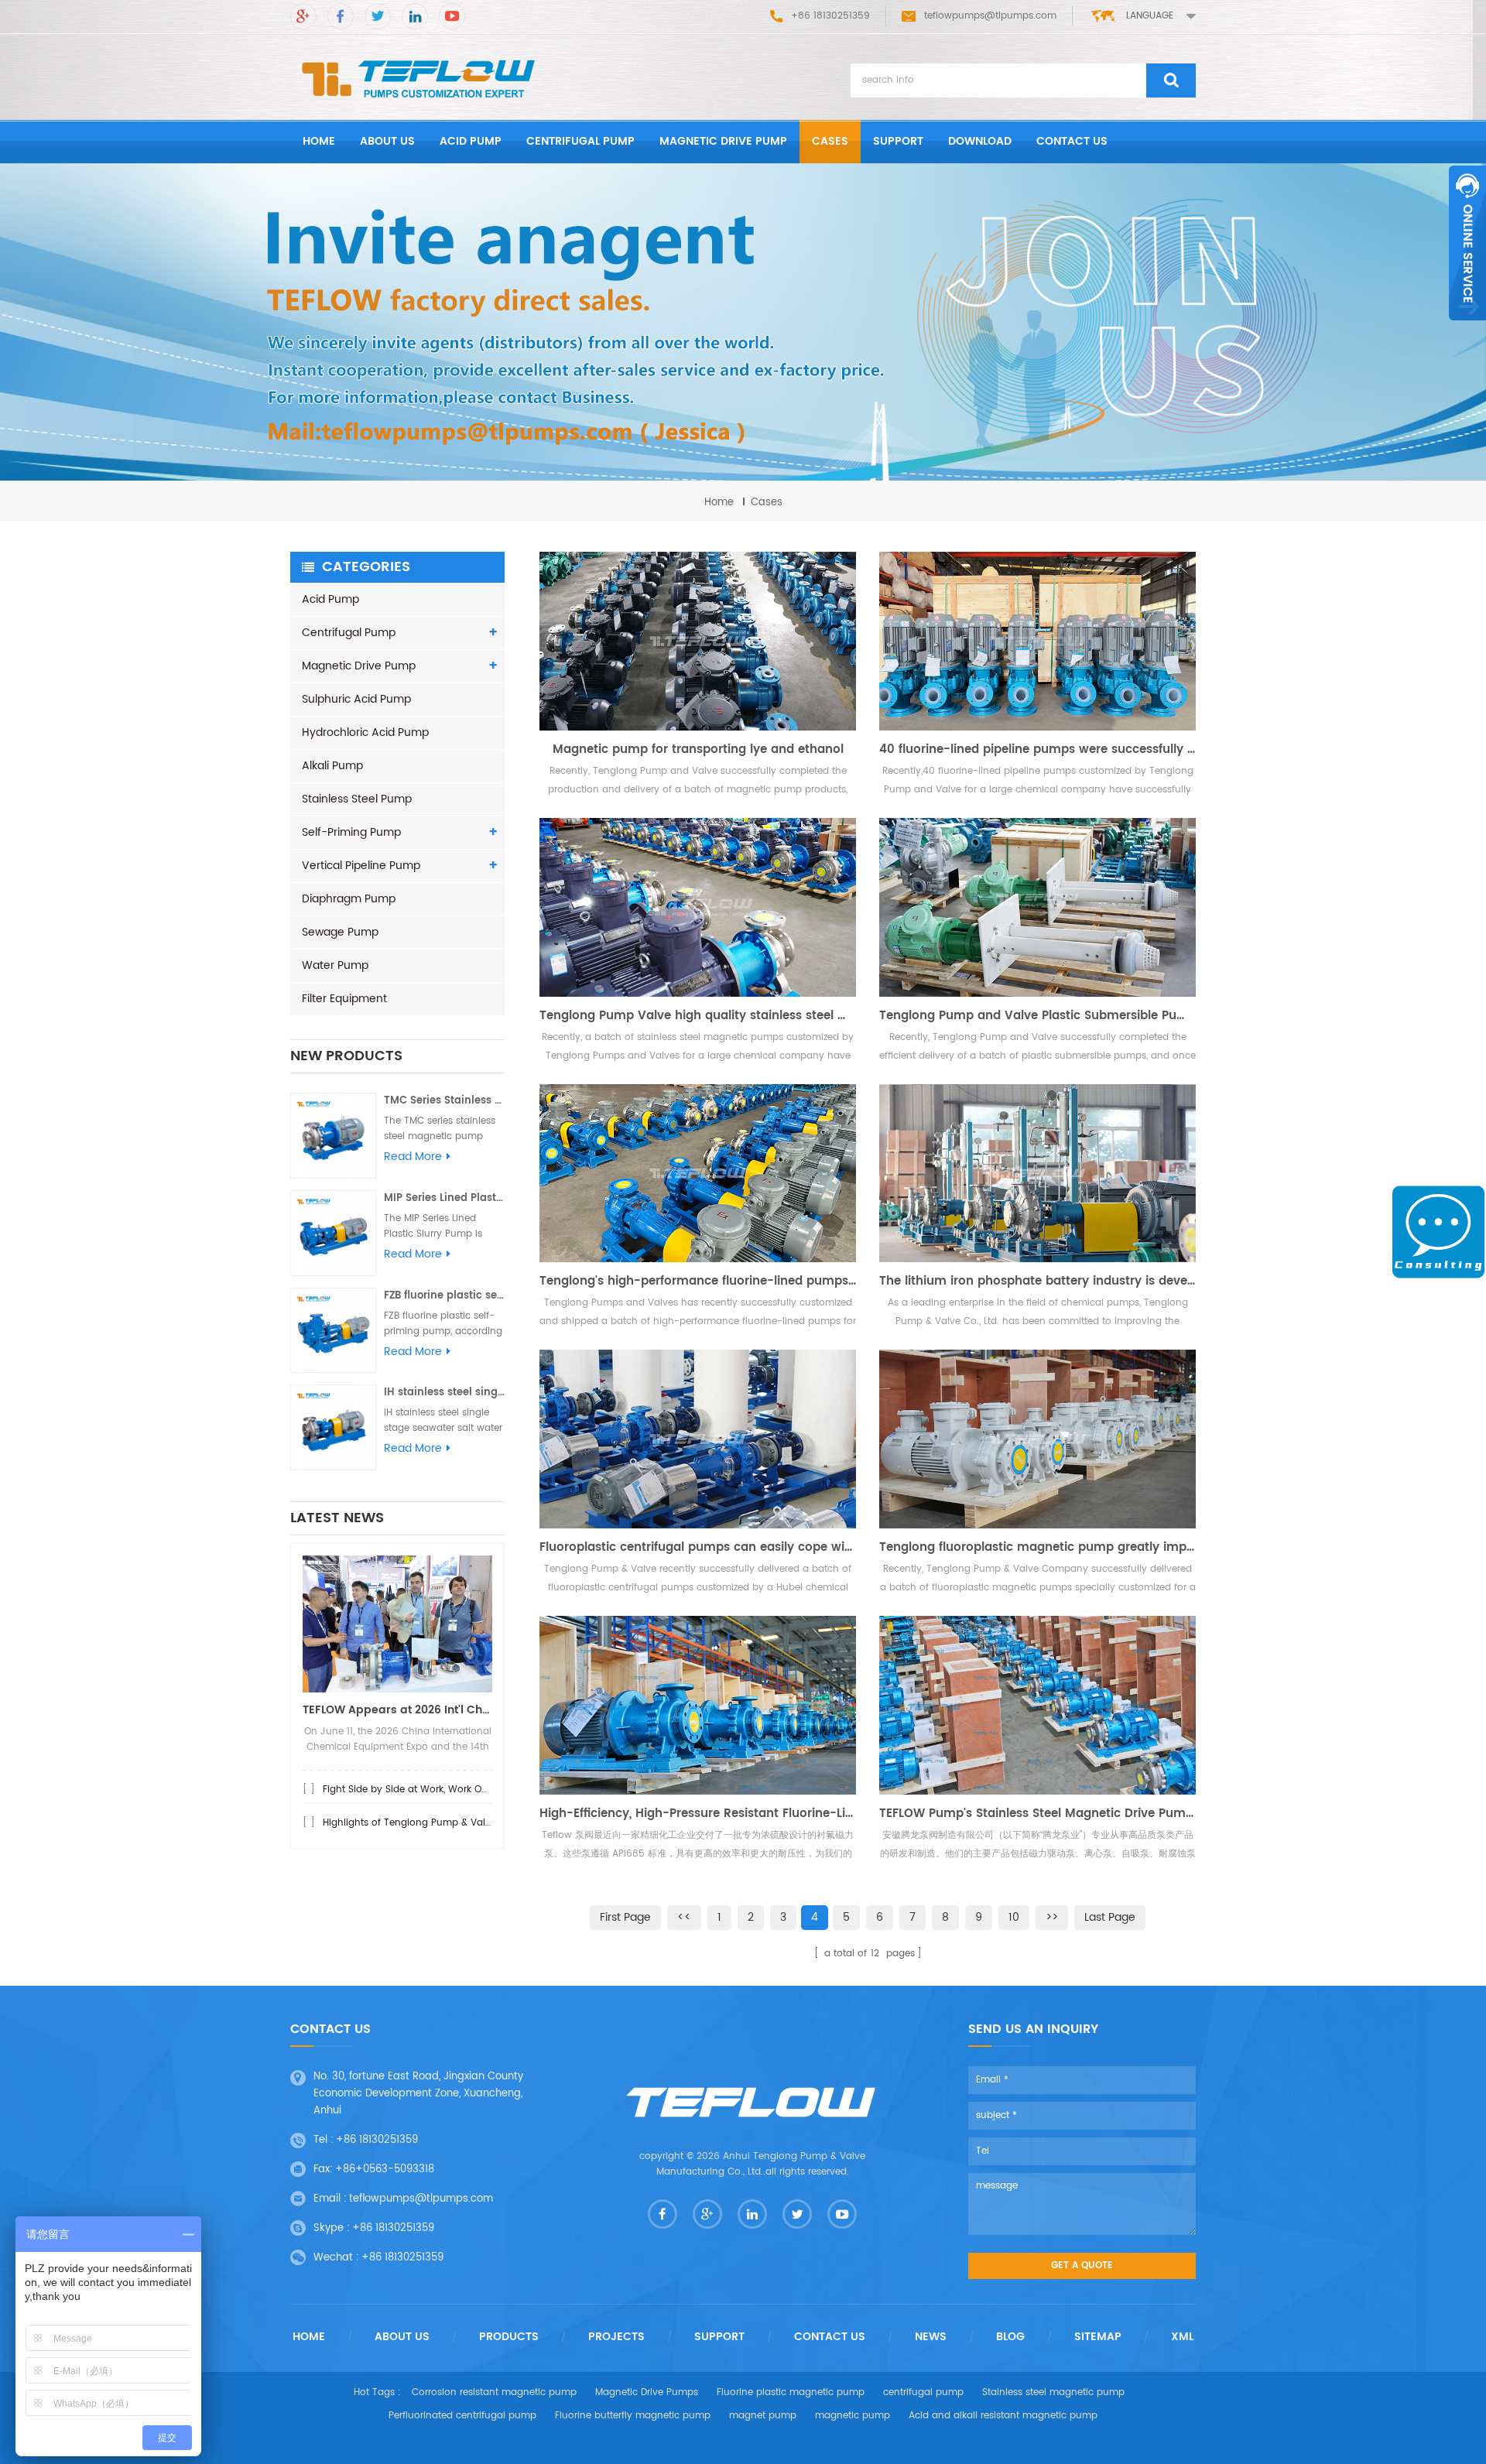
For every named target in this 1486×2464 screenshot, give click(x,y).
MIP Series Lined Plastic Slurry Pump (444, 1198)
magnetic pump (853, 2416)
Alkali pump (332, 766)
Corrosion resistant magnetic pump (494, 2392)
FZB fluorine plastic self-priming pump (444, 1296)
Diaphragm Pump (349, 899)
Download (980, 141)
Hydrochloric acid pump (365, 732)
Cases (830, 141)
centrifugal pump (923, 2392)
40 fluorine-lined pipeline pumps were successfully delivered (1037, 750)
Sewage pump (340, 932)
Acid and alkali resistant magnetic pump (1003, 2416)
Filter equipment (344, 999)
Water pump (335, 965)
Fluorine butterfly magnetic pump (633, 2416)
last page (1110, 1917)
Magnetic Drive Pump (723, 141)
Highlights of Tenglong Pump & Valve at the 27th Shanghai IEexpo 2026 (490, 1823)
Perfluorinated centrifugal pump (462, 2416)
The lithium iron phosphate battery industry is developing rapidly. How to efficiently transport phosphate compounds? (1037, 1282)
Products (509, 2337)
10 (1014, 1917)
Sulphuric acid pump (356, 699)
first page (625, 1917)
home (319, 141)
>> (1052, 1917)
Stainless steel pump (357, 799)
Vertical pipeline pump (361, 866)
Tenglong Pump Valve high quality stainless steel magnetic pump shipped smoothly (698, 1016)
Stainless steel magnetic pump (1053, 2392)
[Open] (1467, 243)
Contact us (1072, 141)
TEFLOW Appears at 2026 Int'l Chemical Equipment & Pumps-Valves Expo (397, 1710)
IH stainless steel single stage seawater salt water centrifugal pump (444, 1393)
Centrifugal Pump (580, 141)
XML (1182, 2337)
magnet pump (763, 2416)
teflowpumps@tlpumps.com (990, 16)
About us (387, 141)
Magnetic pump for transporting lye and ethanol (698, 750)
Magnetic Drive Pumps (647, 2392)
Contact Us (830, 2337)
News (931, 2337)
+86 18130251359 (377, 2140)
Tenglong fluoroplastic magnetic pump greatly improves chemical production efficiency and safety (1037, 1548)
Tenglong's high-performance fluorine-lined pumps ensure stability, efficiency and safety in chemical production (698, 1282)
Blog (1010, 2337)
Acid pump (471, 141)
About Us (402, 2337)
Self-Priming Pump (351, 832)
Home (309, 2337)
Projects (616, 2337)
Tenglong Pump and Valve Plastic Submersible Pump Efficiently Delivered (1037, 1016)
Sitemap (1098, 2337)
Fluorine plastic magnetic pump (791, 2392)
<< (684, 1917)
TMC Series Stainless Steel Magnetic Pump (444, 1101)
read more (413, 1157)
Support (898, 141)
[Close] (1467, 329)
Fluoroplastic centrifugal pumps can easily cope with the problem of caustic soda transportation (698, 1548)
